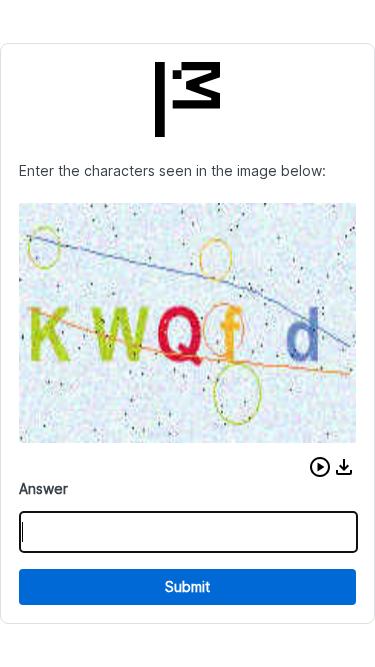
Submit (187, 586)
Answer (43, 488)
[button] (320, 467)
